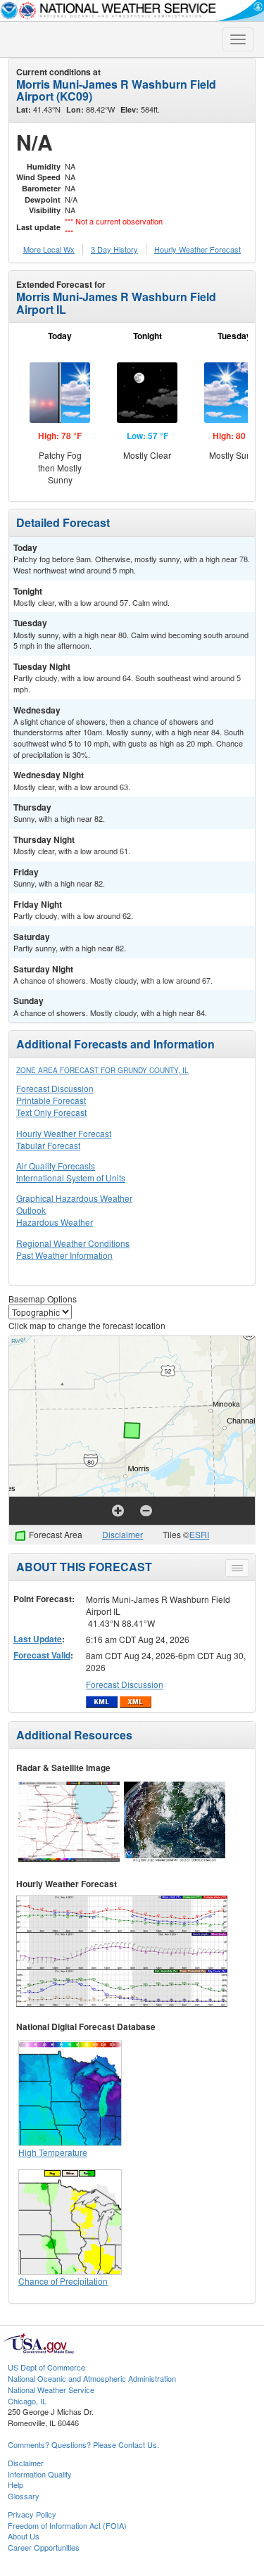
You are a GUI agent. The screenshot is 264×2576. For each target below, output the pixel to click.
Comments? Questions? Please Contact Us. (83, 2444)
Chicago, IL (27, 2401)
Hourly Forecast (197, 249)
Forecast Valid (42, 1655)
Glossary (24, 2496)
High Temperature (53, 2152)
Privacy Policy (32, 2514)
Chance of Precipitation (63, 2281)
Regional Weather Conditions (73, 1243)
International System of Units (71, 1178)
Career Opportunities (44, 2547)
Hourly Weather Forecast (64, 1133)
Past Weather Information (64, 1255)
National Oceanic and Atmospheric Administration (92, 2378)
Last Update (38, 1639)
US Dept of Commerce (46, 2367)
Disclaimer (122, 1534)
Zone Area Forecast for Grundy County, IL (102, 1070)
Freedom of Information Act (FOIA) (67, 2525)
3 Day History (114, 249)
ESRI (199, 1534)
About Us (24, 2536)
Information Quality (40, 2474)
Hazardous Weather (55, 1222)
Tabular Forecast (48, 1145)
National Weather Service (51, 2390)
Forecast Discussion (55, 1088)
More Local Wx (49, 249)
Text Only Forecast (51, 1112)
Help (15, 2485)
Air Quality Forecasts (56, 1166)
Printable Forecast (51, 1100)
